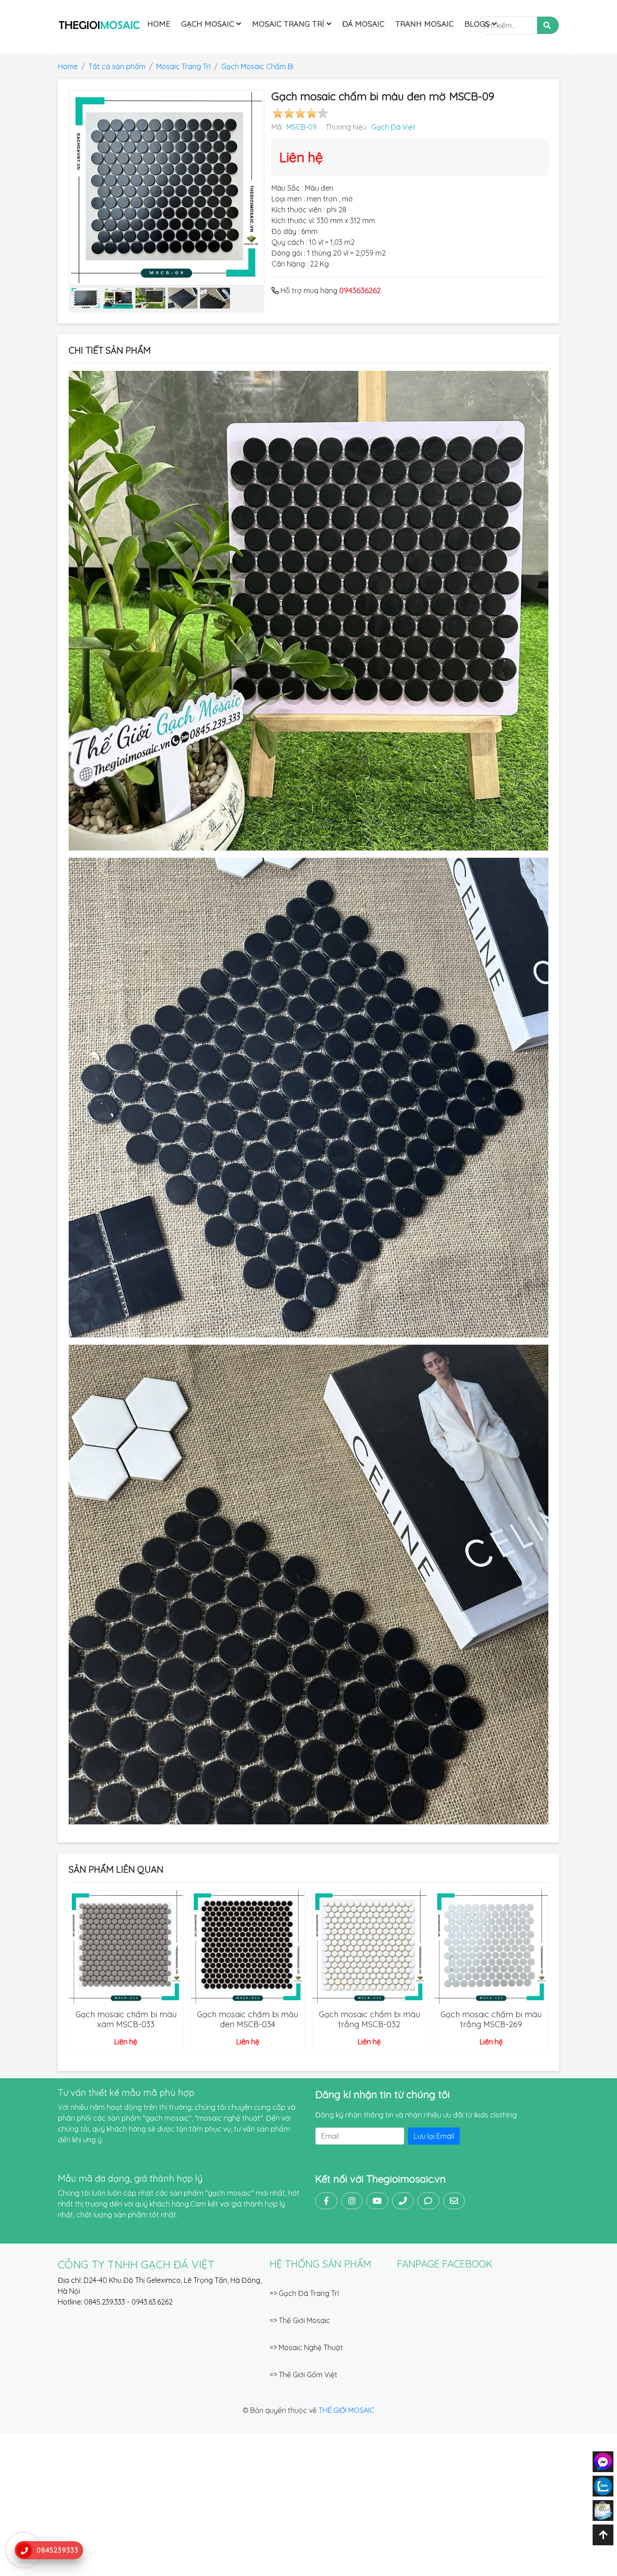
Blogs (478, 24)
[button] (46, 48)
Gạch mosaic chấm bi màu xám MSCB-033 (126, 2019)
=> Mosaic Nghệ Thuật (306, 2347)
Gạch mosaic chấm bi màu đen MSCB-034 (248, 2019)
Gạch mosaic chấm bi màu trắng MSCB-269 (491, 2019)
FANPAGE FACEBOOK (445, 2264)
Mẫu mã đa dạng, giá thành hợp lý (130, 2178)
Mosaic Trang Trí (289, 24)
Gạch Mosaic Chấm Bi (257, 66)
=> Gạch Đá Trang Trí (304, 2293)
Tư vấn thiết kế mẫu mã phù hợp (126, 2092)
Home (159, 24)
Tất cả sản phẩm (117, 66)
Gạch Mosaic (209, 24)
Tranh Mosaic (424, 24)
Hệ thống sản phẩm (320, 2264)
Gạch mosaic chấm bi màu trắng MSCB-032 (369, 2019)
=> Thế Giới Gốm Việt (304, 2375)
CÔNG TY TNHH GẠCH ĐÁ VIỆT (136, 2264)
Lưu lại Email (434, 2136)
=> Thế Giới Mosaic (300, 2320)
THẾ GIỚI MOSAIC (346, 2410)
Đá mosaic (363, 24)
